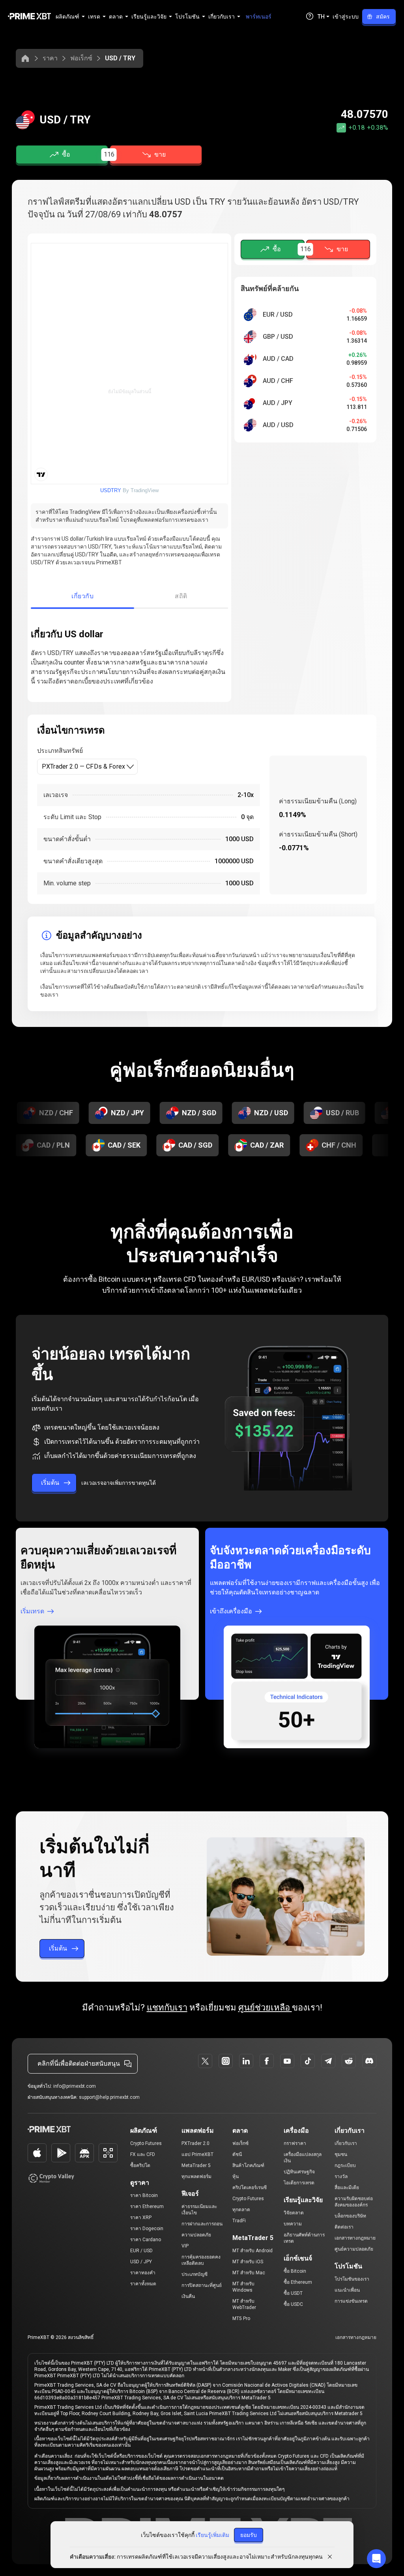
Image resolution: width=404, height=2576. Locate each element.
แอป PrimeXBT (197, 2154)
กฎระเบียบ (345, 2165)
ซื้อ (66, 154)
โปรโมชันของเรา (352, 2279)
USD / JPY (141, 2262)
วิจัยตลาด (294, 2213)
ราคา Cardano (146, 2240)
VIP (185, 2246)
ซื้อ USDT (293, 2293)
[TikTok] (308, 2061)
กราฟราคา (295, 2143)
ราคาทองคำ (143, 2273)
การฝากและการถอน (202, 2224)
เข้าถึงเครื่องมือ (231, 1611)
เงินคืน (188, 2296)
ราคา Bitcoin (144, 2195)
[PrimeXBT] (29, 17)
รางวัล (341, 2177)
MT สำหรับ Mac (249, 2273)
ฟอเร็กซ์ (81, 58)
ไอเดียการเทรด (299, 2183)
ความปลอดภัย (196, 2235)
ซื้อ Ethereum (298, 2282)
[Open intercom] (376, 2559)
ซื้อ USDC (293, 2304)
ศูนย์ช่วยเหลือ (265, 2008)
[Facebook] (267, 2061)
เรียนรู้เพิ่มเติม (212, 2535)
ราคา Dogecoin (147, 2229)
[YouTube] (287, 2061)
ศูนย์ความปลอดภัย (354, 2249)
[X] (205, 2061)
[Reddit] (349, 2061)
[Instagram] (226, 2061)
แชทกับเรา (167, 2008)
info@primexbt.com (75, 2086)
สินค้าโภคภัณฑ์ (248, 2165)
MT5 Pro (241, 2318)
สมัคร (383, 17)
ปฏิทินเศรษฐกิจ (299, 2172)
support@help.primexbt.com (109, 2097)
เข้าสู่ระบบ (346, 17)
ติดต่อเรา (344, 2227)
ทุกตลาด (241, 2210)
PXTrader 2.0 (195, 2143)
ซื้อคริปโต (140, 2165)
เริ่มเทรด (32, 1611)
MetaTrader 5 (196, 2165)
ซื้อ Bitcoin (295, 2271)
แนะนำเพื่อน (347, 2290)
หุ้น (236, 2177)
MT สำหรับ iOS (248, 2262)
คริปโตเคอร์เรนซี (250, 2188)
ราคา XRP (141, 2218)
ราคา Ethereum (147, 2206)
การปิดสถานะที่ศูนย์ (202, 2285)
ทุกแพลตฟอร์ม (196, 2177)
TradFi (239, 2221)
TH (321, 17)
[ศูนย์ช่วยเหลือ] (310, 16)
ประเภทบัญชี (195, 2274)
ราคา (50, 58)
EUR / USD (141, 2251)
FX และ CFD (143, 2154)
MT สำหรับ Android (252, 2251)
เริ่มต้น (50, 1483)
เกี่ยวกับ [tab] (82, 596)
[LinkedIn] (246, 2061)
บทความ (293, 2224)
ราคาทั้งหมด (143, 2284)
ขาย (160, 154)
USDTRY (111, 490)
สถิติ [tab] (181, 596)
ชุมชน (341, 2154)
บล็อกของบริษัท (350, 2216)
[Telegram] (328, 2061)
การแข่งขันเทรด (351, 2301)
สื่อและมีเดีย (347, 2188)
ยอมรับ (249, 2535)
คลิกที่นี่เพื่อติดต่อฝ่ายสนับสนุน (79, 2064)
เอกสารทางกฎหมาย (355, 2238)
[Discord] (369, 2061)
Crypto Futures (146, 2143)
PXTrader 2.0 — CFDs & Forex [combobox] (83, 766)
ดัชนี (237, 2154)
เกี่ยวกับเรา (346, 2143)
